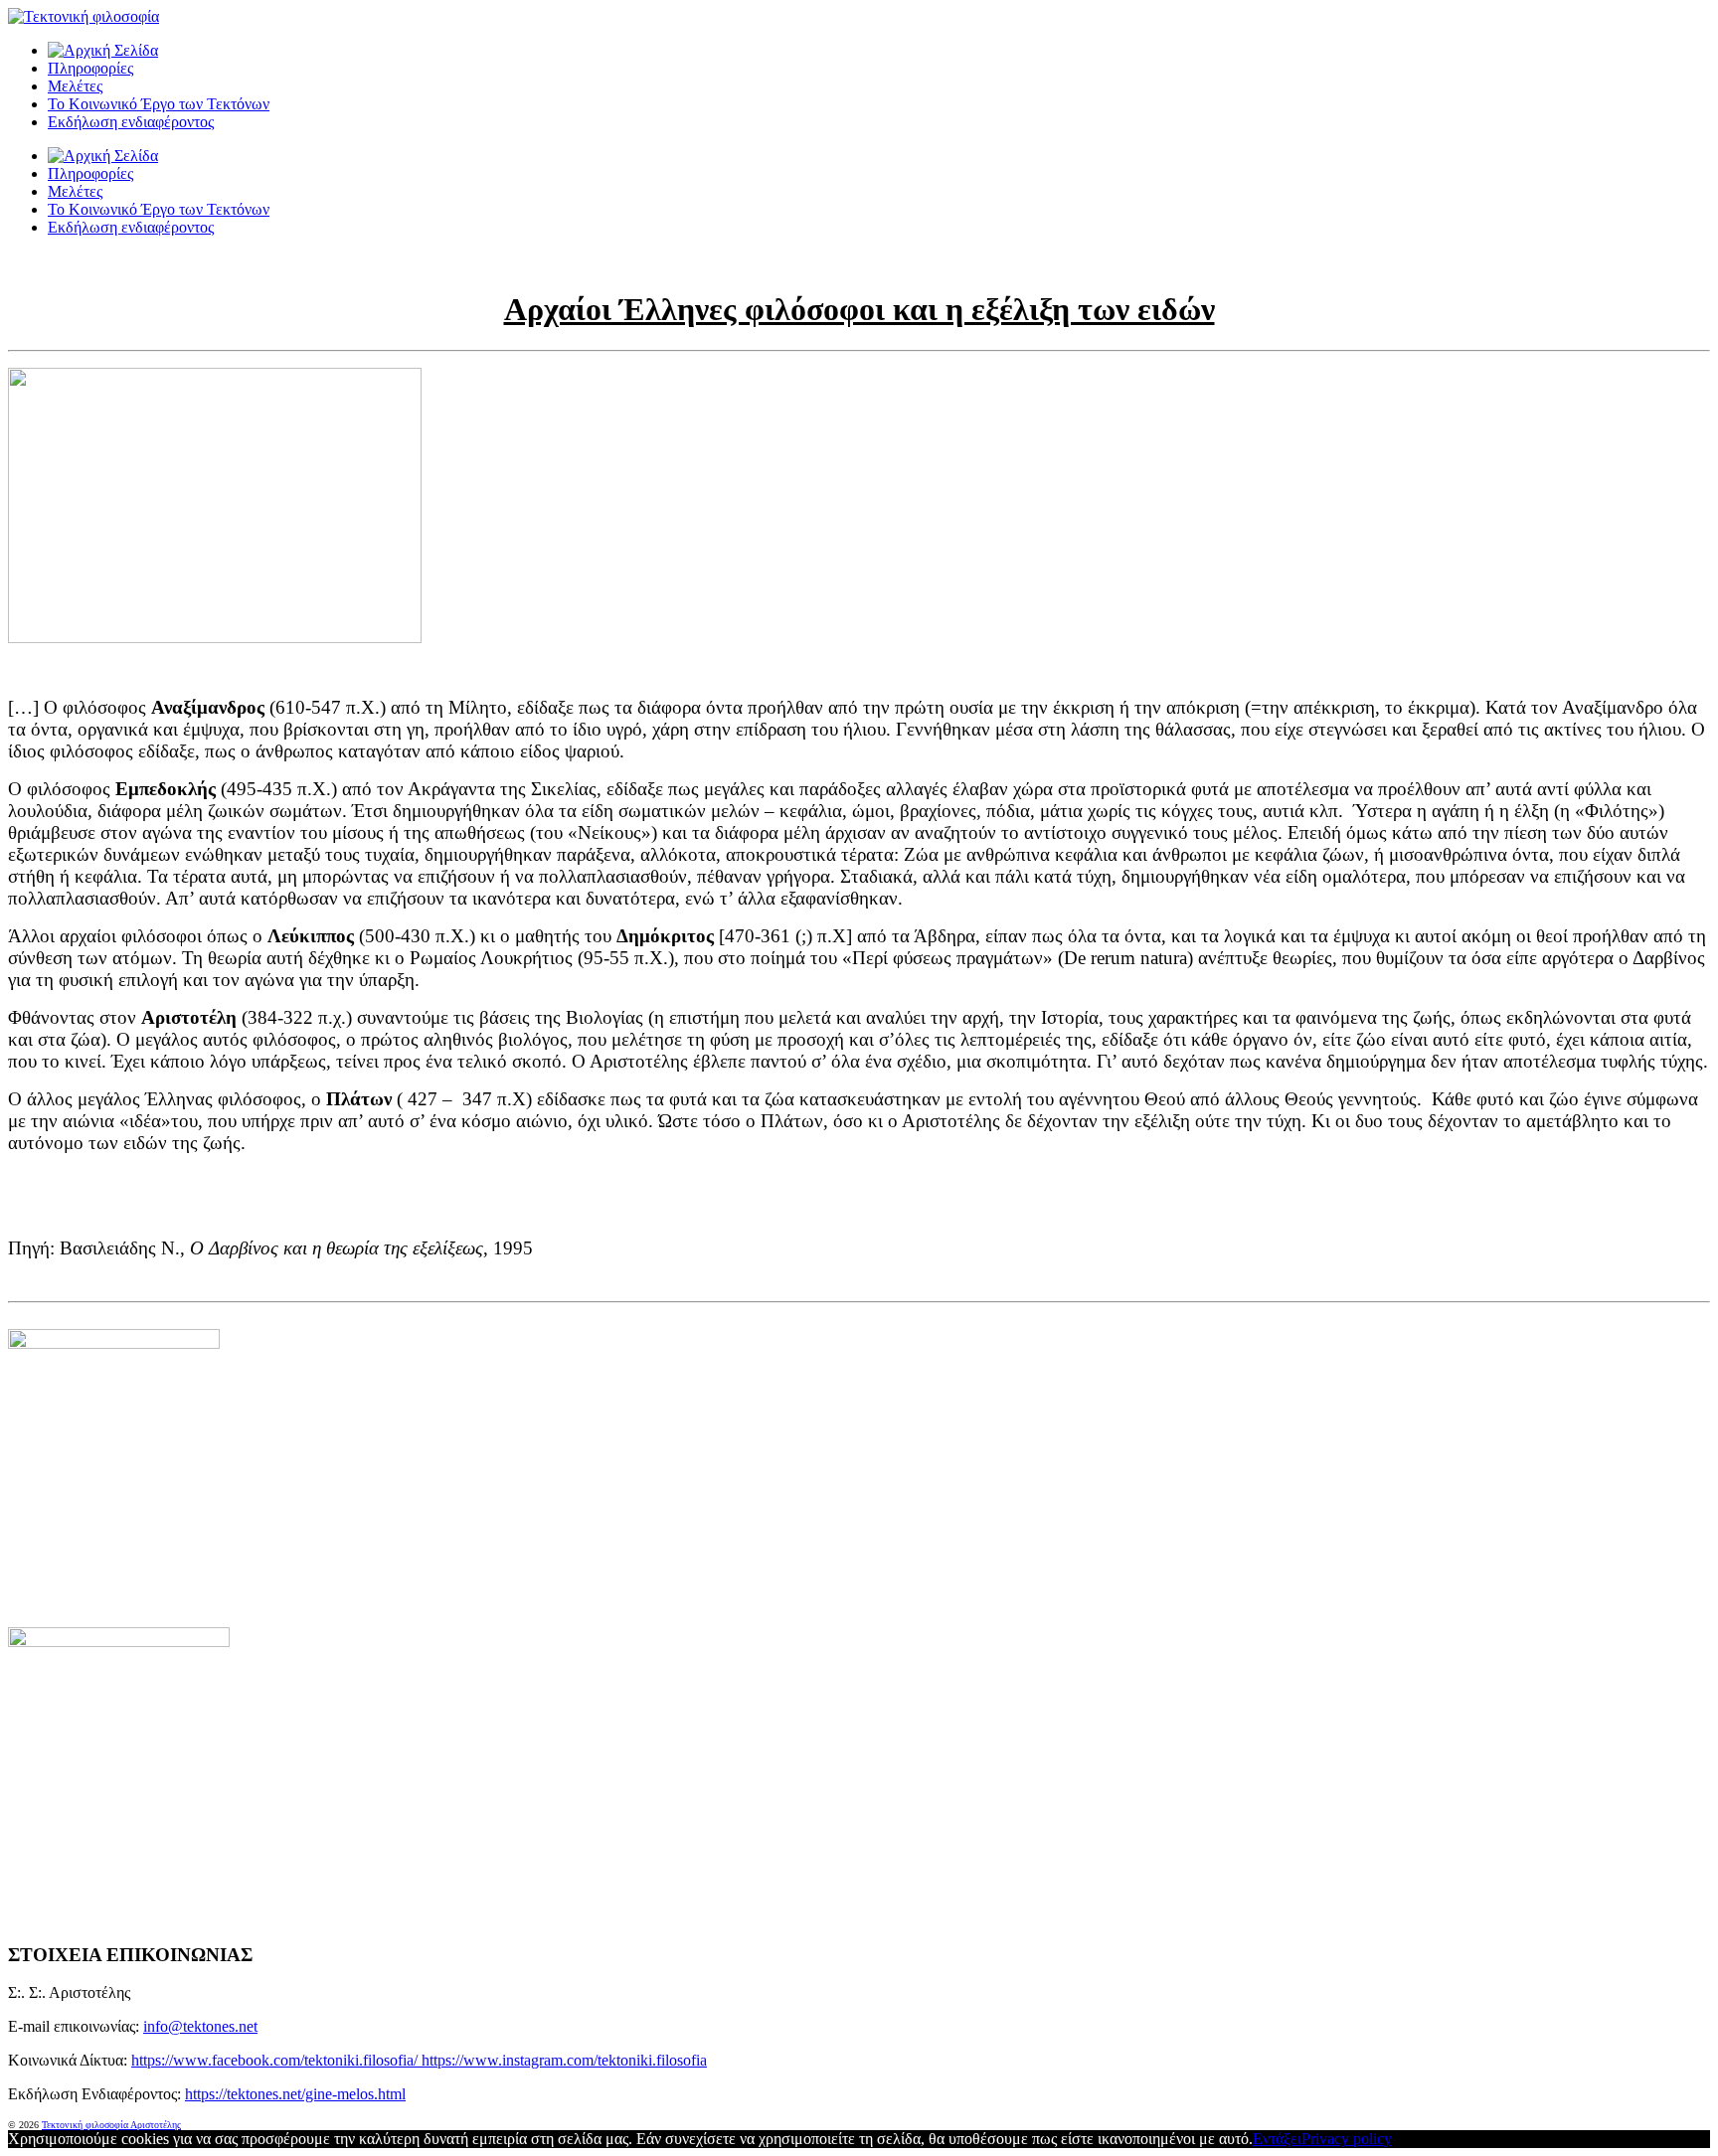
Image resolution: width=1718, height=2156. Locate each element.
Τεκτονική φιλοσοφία (86, 2125)
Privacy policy (1347, 2139)
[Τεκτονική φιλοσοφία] (103, 50)
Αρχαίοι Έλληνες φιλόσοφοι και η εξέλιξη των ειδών (859, 309)
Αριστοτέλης (156, 2125)
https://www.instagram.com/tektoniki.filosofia (564, 2060)
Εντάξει (1277, 2139)
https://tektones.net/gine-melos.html (295, 2094)
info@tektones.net (200, 2026)
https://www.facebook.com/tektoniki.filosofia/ (276, 2060)
